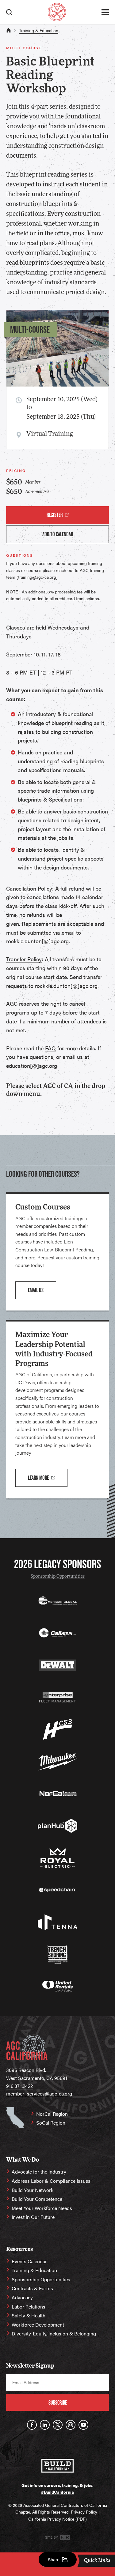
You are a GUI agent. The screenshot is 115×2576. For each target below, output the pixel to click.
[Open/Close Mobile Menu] (105, 12)
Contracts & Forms (32, 2288)
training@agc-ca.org (37, 577)
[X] (58, 2425)
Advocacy (22, 2297)
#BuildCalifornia (57, 2492)
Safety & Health (29, 2315)
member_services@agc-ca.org (39, 2094)
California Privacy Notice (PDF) (57, 2519)
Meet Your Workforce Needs (42, 2208)
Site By (52, 2537)
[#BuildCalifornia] (57, 2466)
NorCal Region (52, 2114)
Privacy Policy (84, 2512)
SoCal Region (51, 2123)
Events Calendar (29, 2261)
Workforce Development (38, 2325)
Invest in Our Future (33, 2217)
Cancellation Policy (29, 888)
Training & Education (39, 30)
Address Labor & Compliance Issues (51, 2181)
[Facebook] (32, 2425)
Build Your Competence (37, 2199)
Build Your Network (33, 2190)
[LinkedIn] (45, 2425)
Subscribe (58, 2403)
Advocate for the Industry (39, 2172)
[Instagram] (71, 2425)
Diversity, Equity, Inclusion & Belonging (54, 2333)
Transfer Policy (24, 959)
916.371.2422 (19, 2086)
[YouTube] (83, 2425)
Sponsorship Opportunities (58, 1577)
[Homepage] (57, 12)
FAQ (50, 1048)
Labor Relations (29, 2307)
